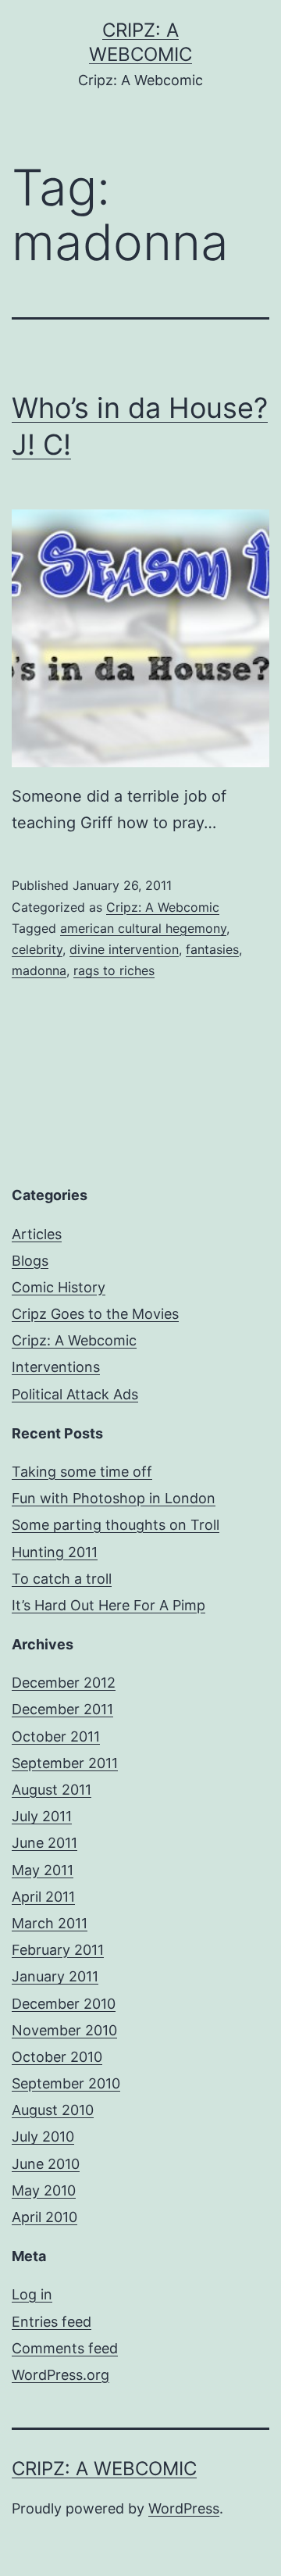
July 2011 (42, 1816)
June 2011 (44, 1843)
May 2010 (44, 2190)
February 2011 (58, 1950)
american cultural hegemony (143, 928)
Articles (37, 1234)
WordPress (184, 2508)
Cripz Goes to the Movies (95, 1314)
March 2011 (50, 1923)
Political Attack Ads (75, 1394)
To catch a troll (62, 1579)
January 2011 (55, 1976)
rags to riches (114, 970)
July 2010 (43, 2137)
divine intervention (124, 949)
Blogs (30, 1261)
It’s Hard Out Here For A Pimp (108, 1605)
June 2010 (46, 2164)
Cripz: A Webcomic (163, 907)
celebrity (37, 949)
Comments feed (65, 2348)
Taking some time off (82, 1472)
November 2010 (64, 2030)
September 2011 (65, 1763)
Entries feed (52, 2322)
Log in (32, 2294)
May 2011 (43, 1870)
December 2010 (64, 2004)
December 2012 (64, 1683)
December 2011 (62, 1709)
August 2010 (53, 2110)
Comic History (59, 1287)
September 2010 (66, 2083)
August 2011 (52, 1790)
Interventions (56, 1367)
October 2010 (57, 2057)
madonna (39, 970)
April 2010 (44, 2217)
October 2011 (56, 1736)
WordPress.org (60, 2375)
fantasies (212, 949)
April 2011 (43, 1897)
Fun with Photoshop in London (114, 1498)
